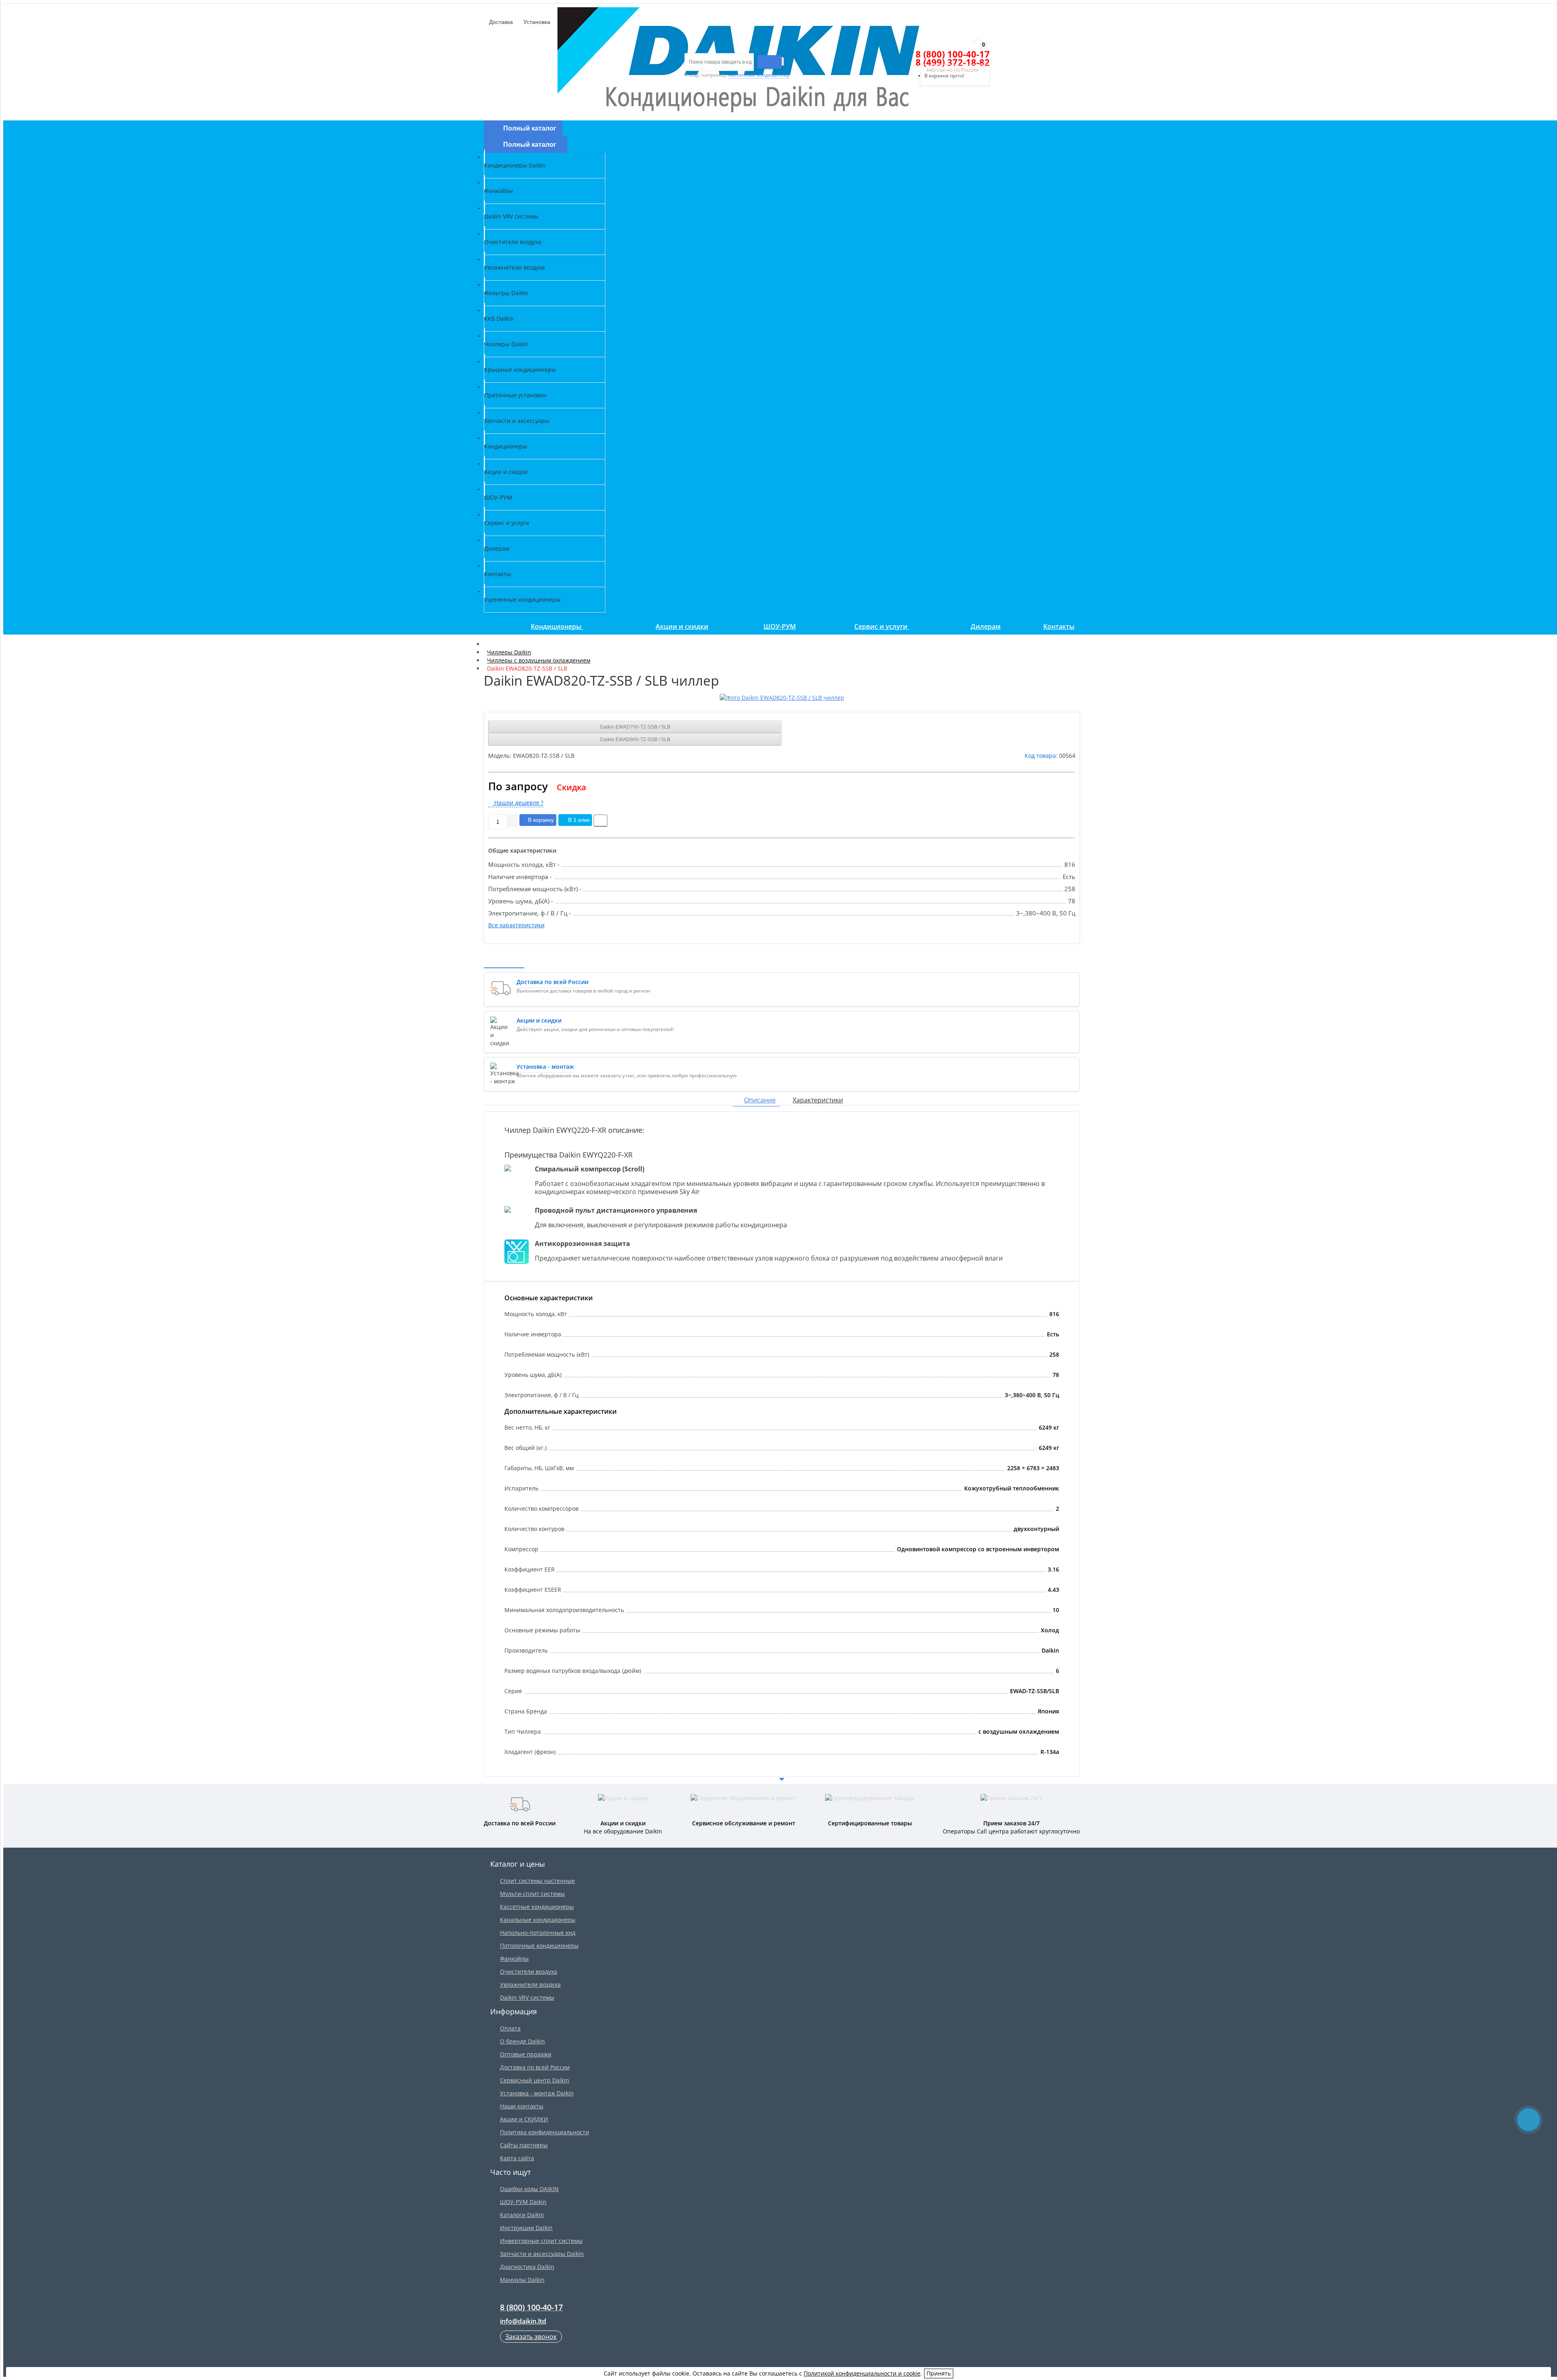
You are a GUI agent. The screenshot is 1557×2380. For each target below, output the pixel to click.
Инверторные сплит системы (541, 2241)
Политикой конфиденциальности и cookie (862, 2373)
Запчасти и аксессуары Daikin (542, 2254)
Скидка (572, 787)
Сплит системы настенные (537, 1881)
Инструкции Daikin (526, 2228)
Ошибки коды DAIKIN (529, 2189)
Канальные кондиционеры (538, 1920)
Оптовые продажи (526, 2054)
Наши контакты (522, 2106)
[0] (917, 54)
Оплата (510, 2028)
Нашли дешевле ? (518, 803)
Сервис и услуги (882, 626)
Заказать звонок (531, 2337)
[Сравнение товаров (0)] (903, 54)
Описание (760, 1100)
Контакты (1059, 626)
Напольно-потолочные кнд (538, 1933)
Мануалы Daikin (522, 2280)
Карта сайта (517, 2158)
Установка (536, 22)
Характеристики (818, 1100)
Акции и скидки (682, 626)
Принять (939, 2373)
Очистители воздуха (529, 1972)
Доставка (500, 22)
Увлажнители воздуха (530, 1984)
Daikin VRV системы (527, 1997)
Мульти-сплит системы (532, 1894)
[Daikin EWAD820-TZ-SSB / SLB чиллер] (782, 698)
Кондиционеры (557, 626)
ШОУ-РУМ (780, 626)
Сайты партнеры (524, 2145)
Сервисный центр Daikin (535, 2080)
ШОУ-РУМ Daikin (523, 2202)
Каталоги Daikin (522, 2215)
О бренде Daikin (522, 2041)
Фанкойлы (514, 1959)
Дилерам (986, 626)
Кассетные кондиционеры (537, 1907)
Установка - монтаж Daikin (537, 2093)
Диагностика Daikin (527, 2267)
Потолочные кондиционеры (539, 1946)
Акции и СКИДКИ (524, 2119)
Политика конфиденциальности (545, 2132)
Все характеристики (516, 925)
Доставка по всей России (535, 2067)
